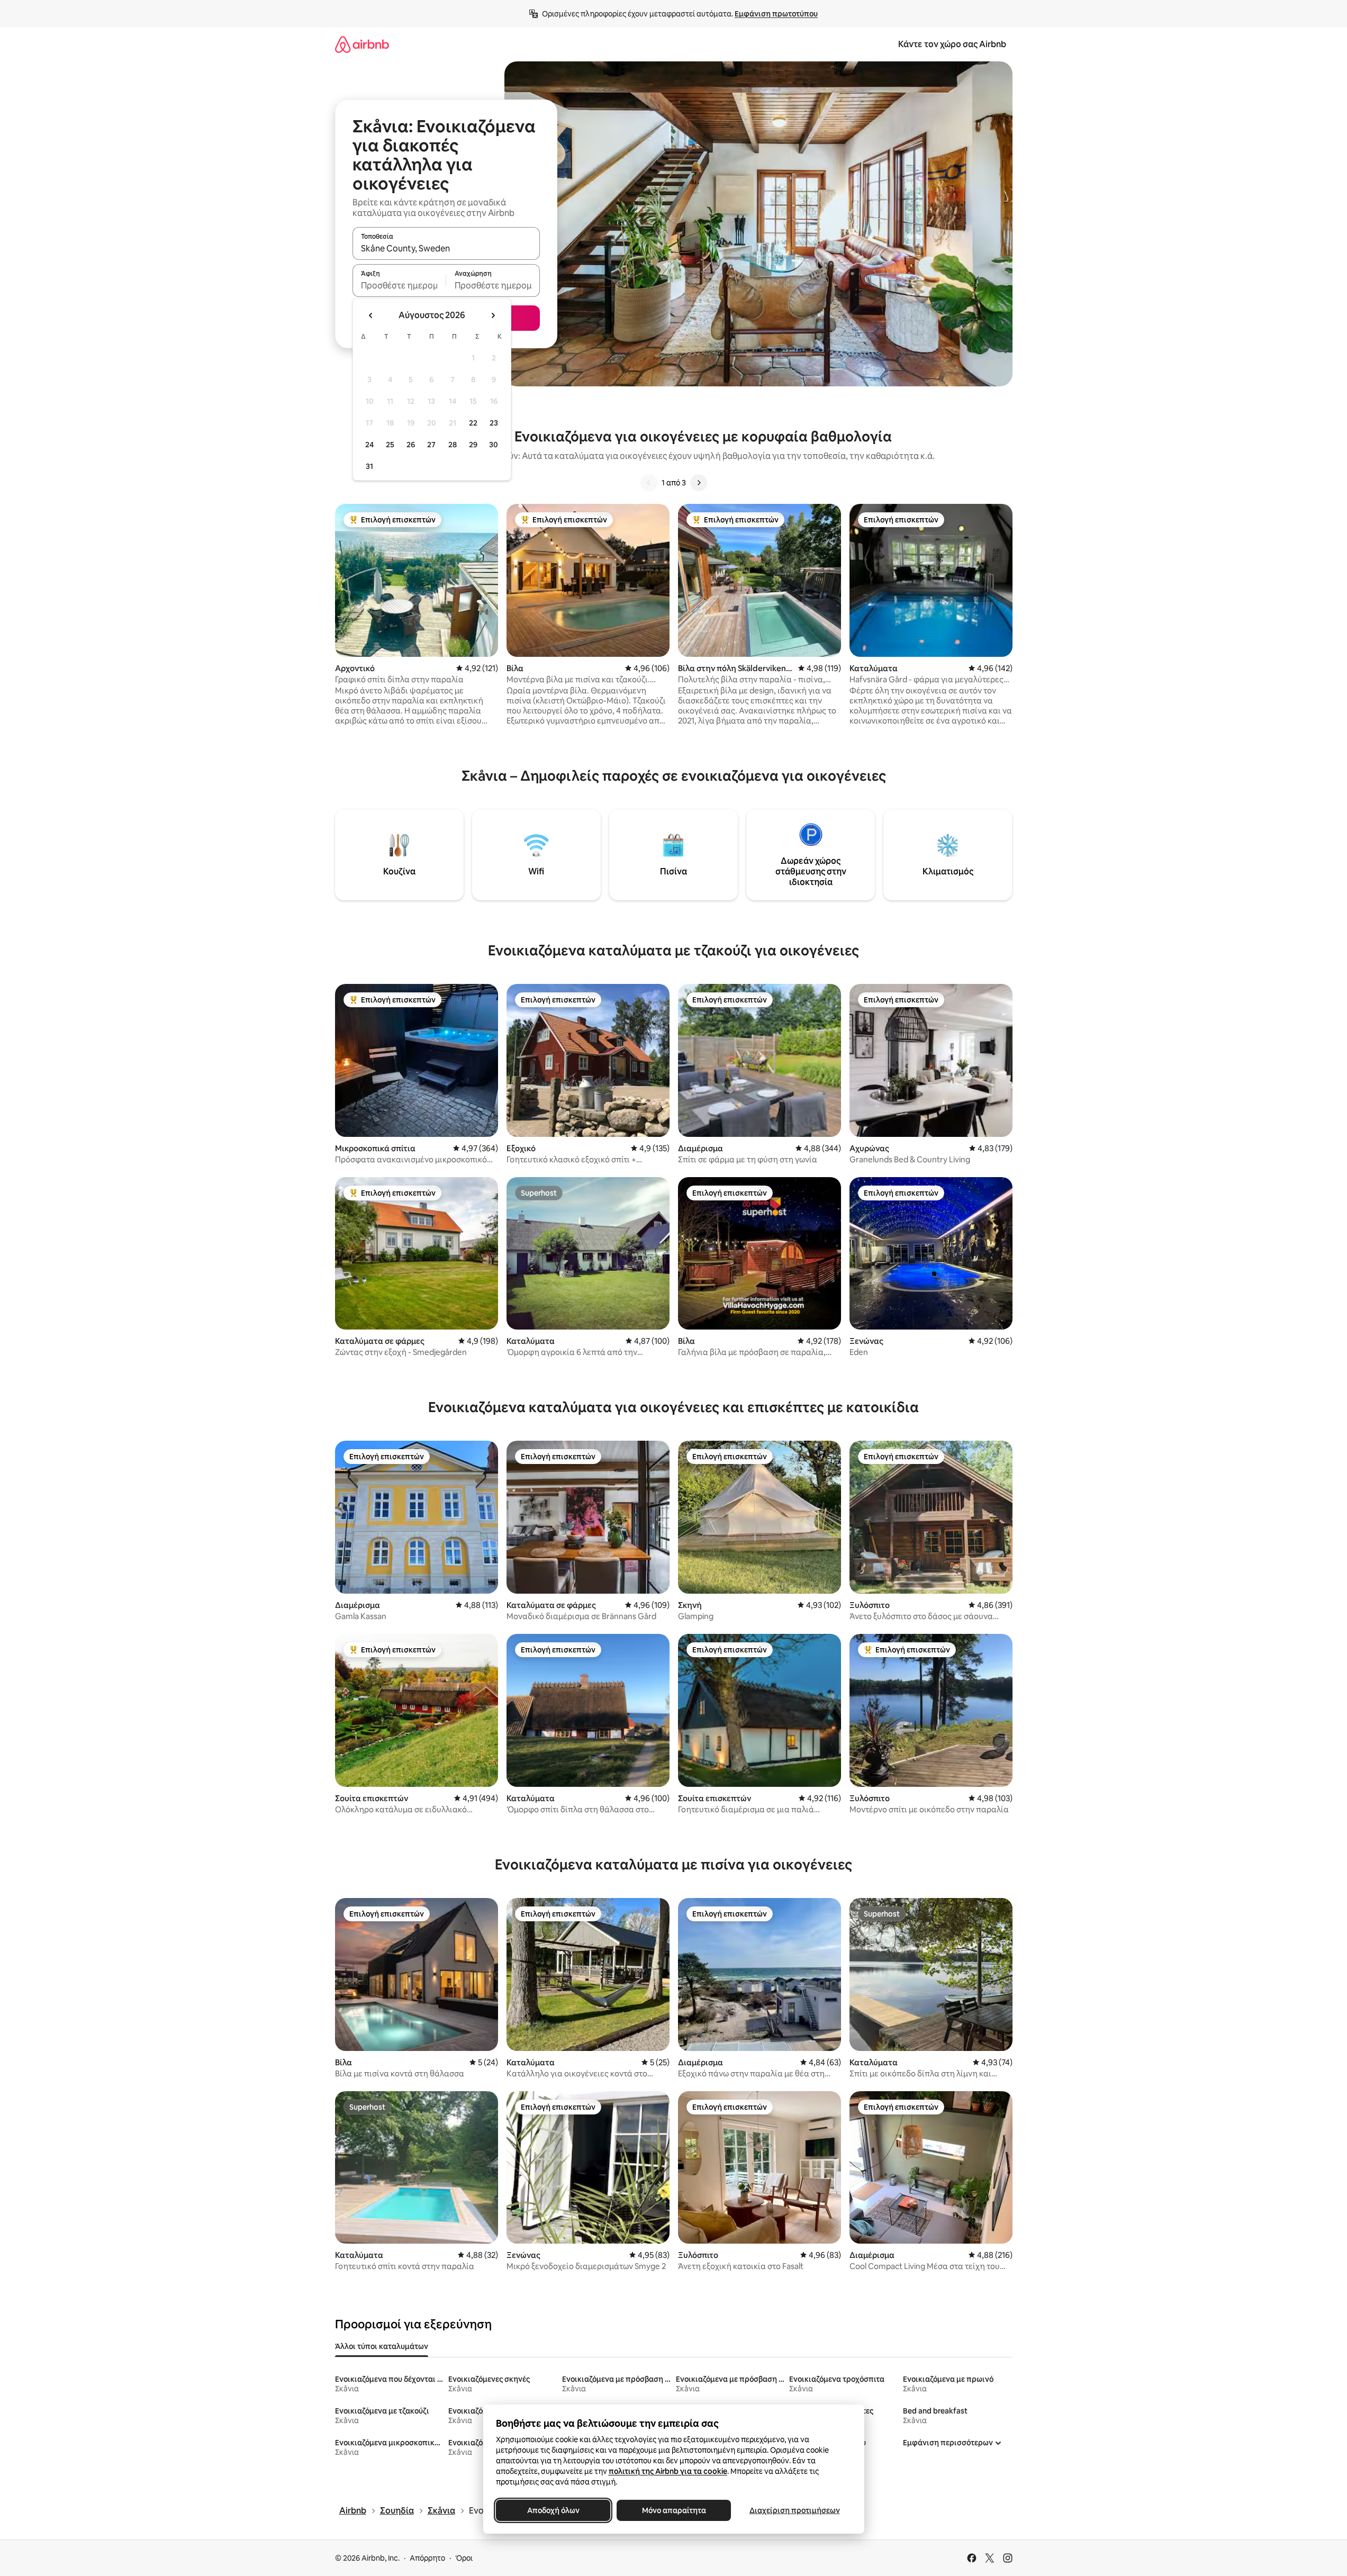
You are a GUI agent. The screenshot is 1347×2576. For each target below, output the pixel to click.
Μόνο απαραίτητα (673, 2510)
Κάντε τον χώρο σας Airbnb (952, 44)
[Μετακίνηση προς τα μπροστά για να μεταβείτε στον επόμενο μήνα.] (493, 315)
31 (369, 466)
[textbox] (399, 285)
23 (494, 423)
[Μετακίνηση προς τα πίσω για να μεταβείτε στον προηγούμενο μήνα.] (371, 315)
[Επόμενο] (699, 483)
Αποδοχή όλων (553, 2510)
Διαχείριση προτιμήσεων (794, 2510)
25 (390, 445)
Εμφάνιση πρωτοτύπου (776, 14)
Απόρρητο (427, 2558)
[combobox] (446, 248)
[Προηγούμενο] (649, 483)
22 (473, 423)
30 (494, 445)
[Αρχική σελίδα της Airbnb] (362, 44)
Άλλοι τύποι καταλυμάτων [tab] (382, 2346)
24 (369, 445)
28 (453, 445)
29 (473, 445)
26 (411, 445)
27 (431, 445)
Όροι (464, 2558)
